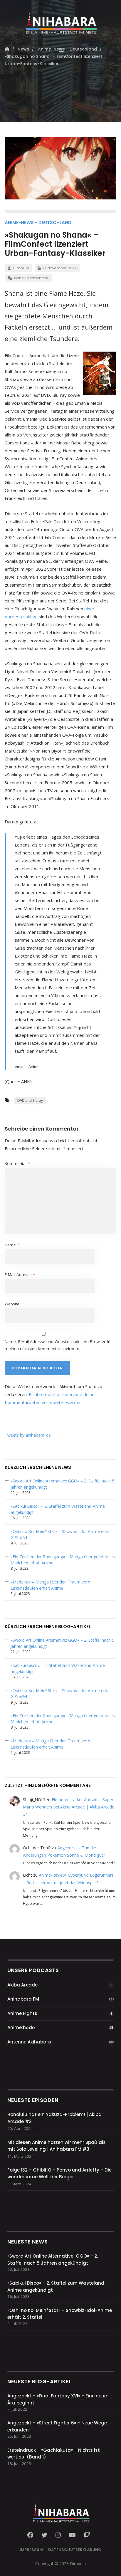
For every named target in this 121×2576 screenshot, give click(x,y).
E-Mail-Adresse (20, 1274)
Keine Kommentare (31, 278)
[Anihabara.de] (60, 20)
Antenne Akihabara (29, 2042)
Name (12, 1245)
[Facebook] (32, 2535)
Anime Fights (22, 2013)
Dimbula (21, 268)
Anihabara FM (23, 1999)
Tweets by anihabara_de (28, 1435)
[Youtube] (72, 2535)
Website (12, 1304)
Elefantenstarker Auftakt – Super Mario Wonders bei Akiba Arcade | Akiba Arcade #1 (69, 1807)
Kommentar (17, 1163)
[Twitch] (87, 2535)
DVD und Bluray (30, 1100)
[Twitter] (44, 2535)
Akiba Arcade (22, 1985)
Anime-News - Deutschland (38, 222)
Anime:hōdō (21, 2027)
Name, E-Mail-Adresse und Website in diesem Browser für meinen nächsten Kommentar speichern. (58, 1345)
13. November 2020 (60, 268)
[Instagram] (58, 2535)
